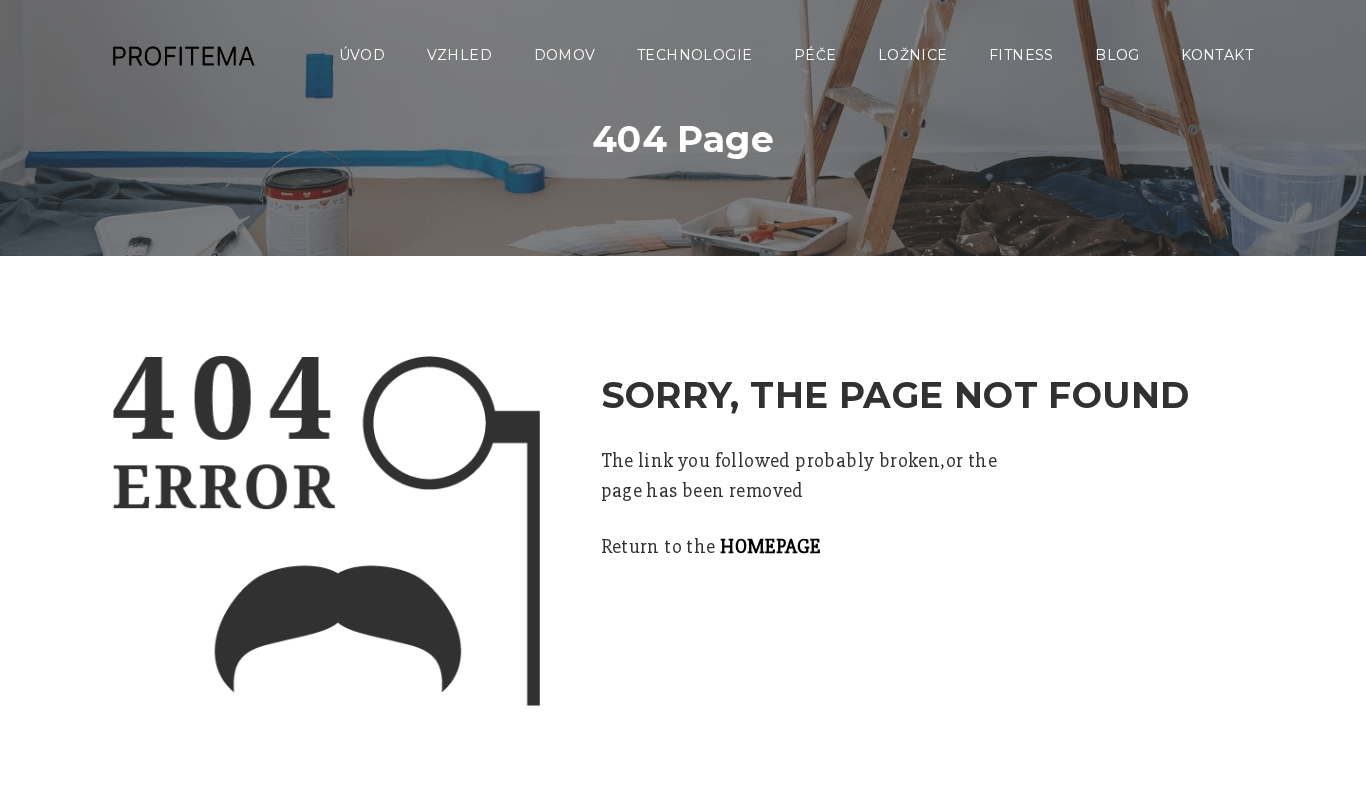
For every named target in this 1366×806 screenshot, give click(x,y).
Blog (1117, 55)
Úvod (362, 55)
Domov (565, 55)
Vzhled (459, 55)
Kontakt (1217, 55)
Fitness (1021, 55)
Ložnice (913, 55)
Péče (815, 55)
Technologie (694, 55)
